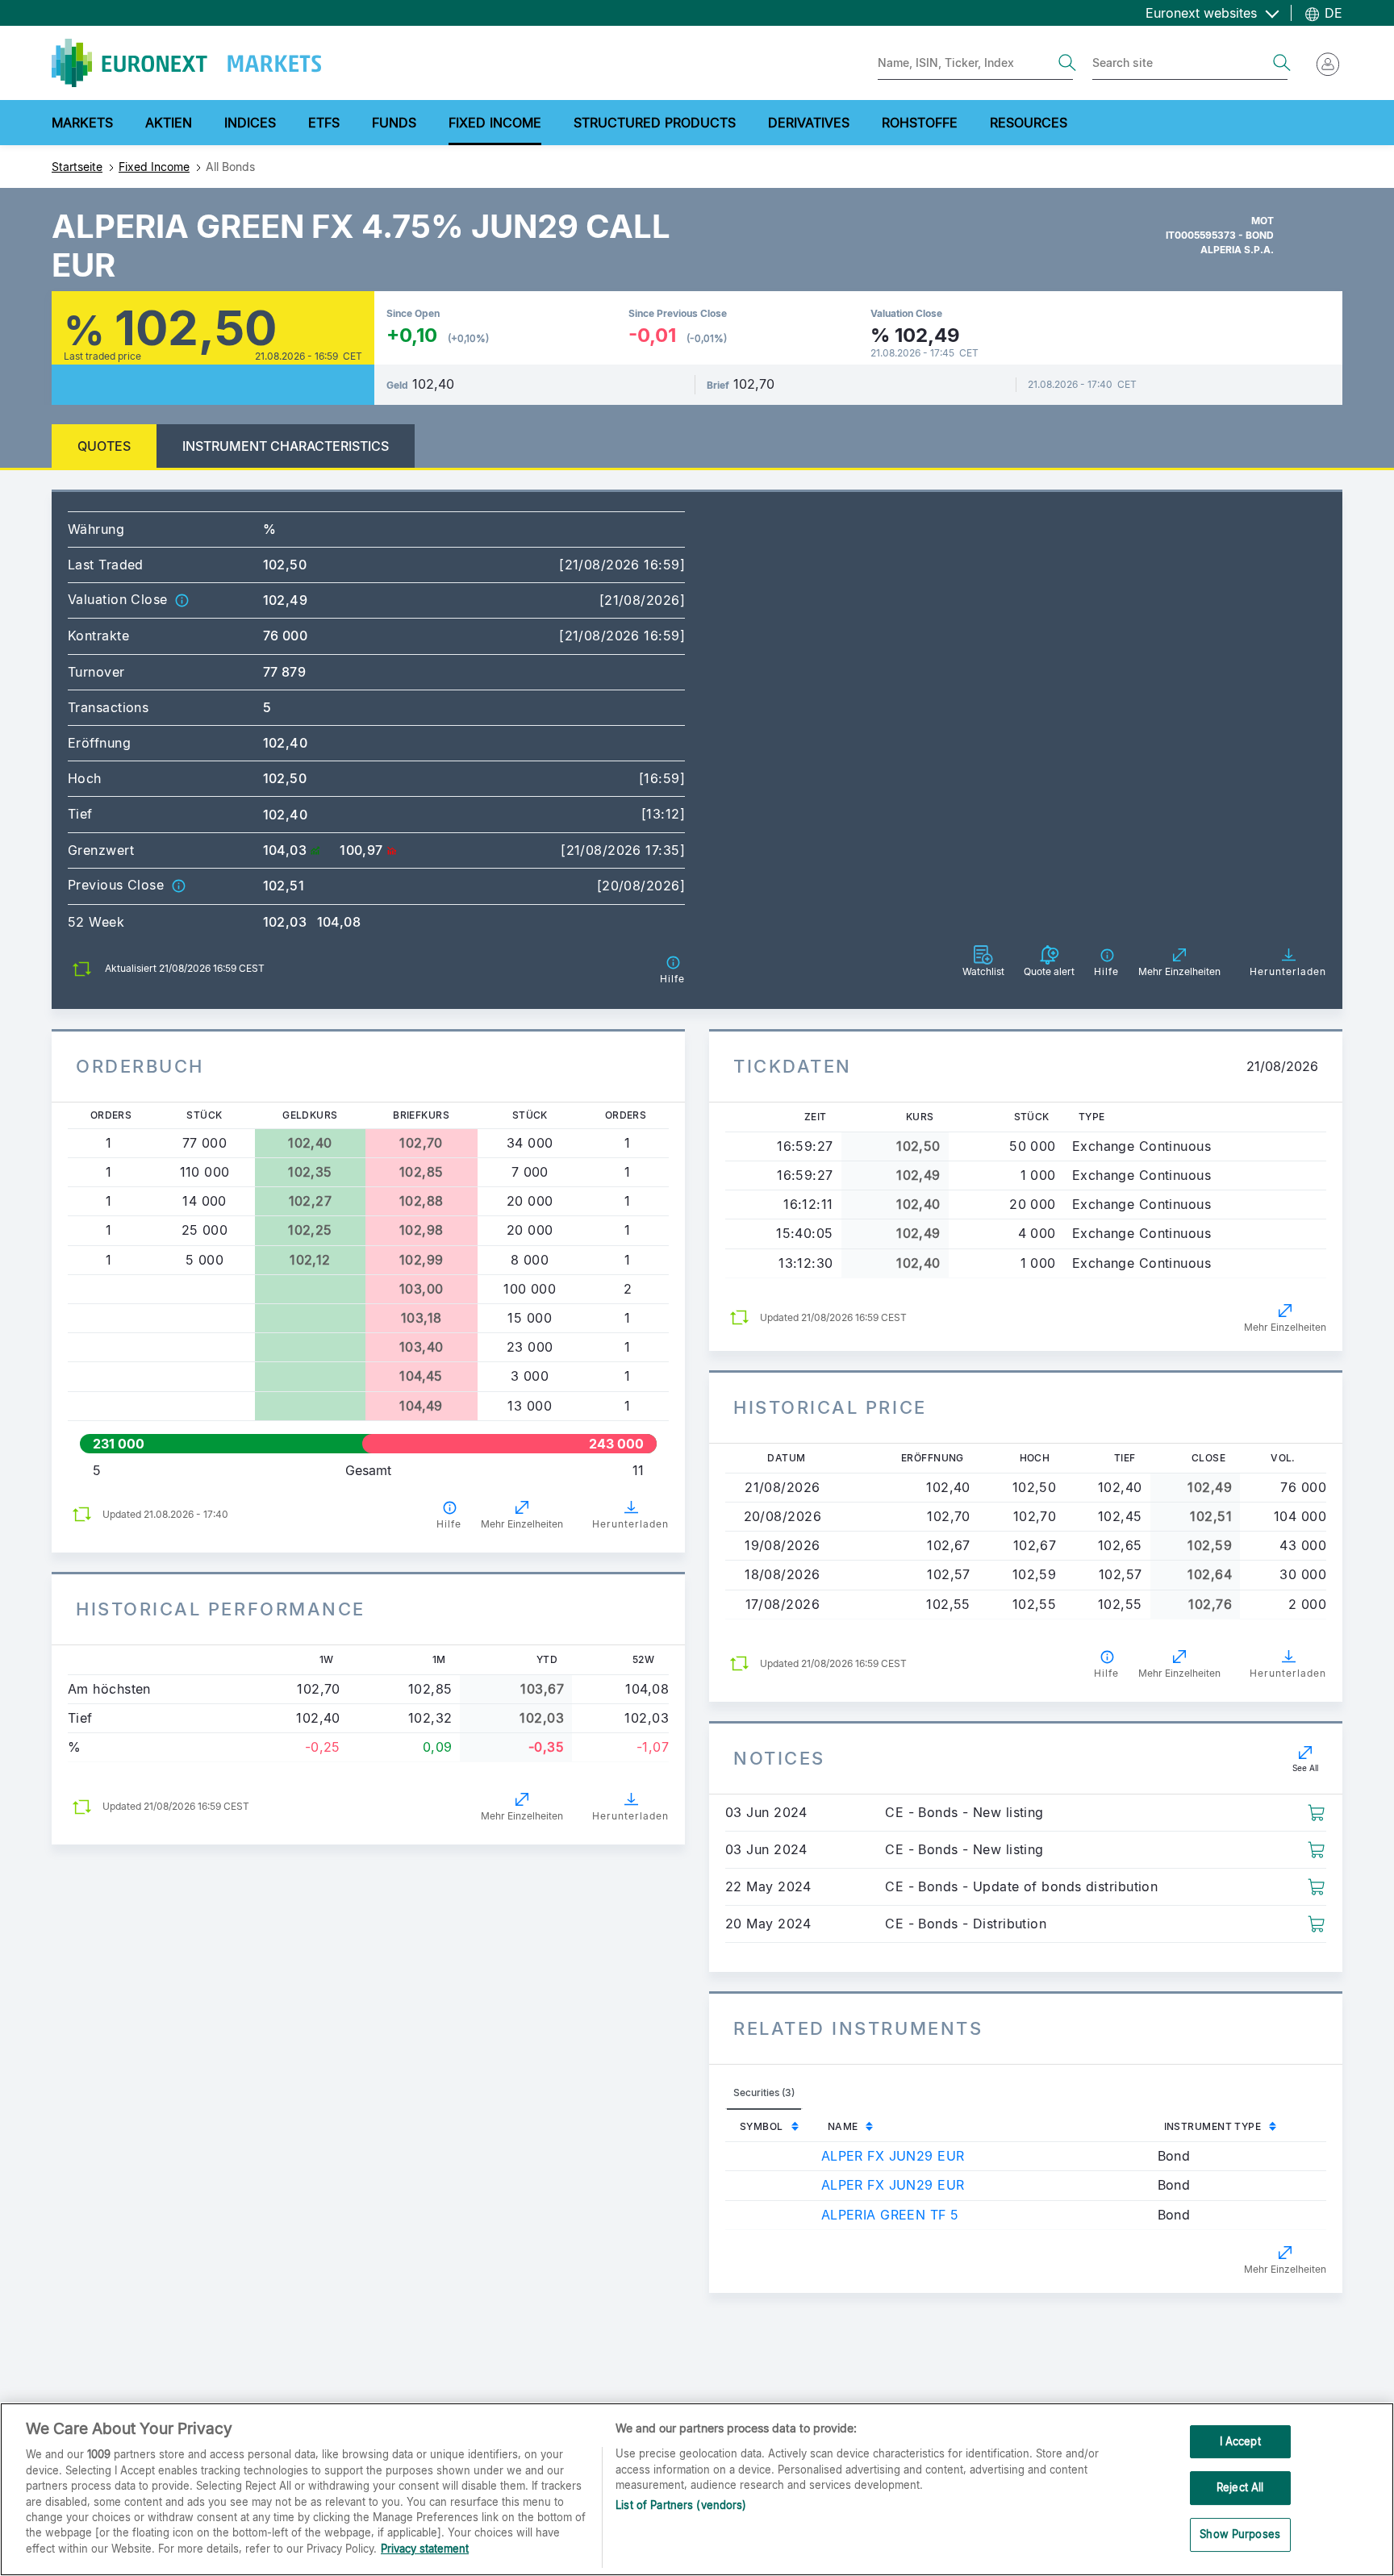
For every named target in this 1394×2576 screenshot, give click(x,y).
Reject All (1240, 2487)
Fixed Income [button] (495, 123)
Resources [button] (1029, 123)
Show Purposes (1240, 2534)
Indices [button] (250, 123)
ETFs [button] (324, 123)
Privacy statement (425, 2549)
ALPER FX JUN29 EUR (893, 2156)
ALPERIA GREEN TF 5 (890, 2215)
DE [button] (1331, 13)
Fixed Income (154, 167)
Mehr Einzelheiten (522, 1524)
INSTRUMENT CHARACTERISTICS (286, 446)
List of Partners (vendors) (681, 2505)
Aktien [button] (169, 123)
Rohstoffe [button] (920, 123)
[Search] (1067, 63)
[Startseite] (186, 63)
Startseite (77, 167)
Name (843, 2126)
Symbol (762, 2126)
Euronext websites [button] (1203, 13)
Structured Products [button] (655, 123)
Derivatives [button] (809, 123)
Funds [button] (394, 123)
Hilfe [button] (449, 1524)
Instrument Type (1213, 2126)
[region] (697, 2489)
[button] (182, 599)
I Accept (1240, 2441)
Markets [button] (82, 123)
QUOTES (104, 446)
